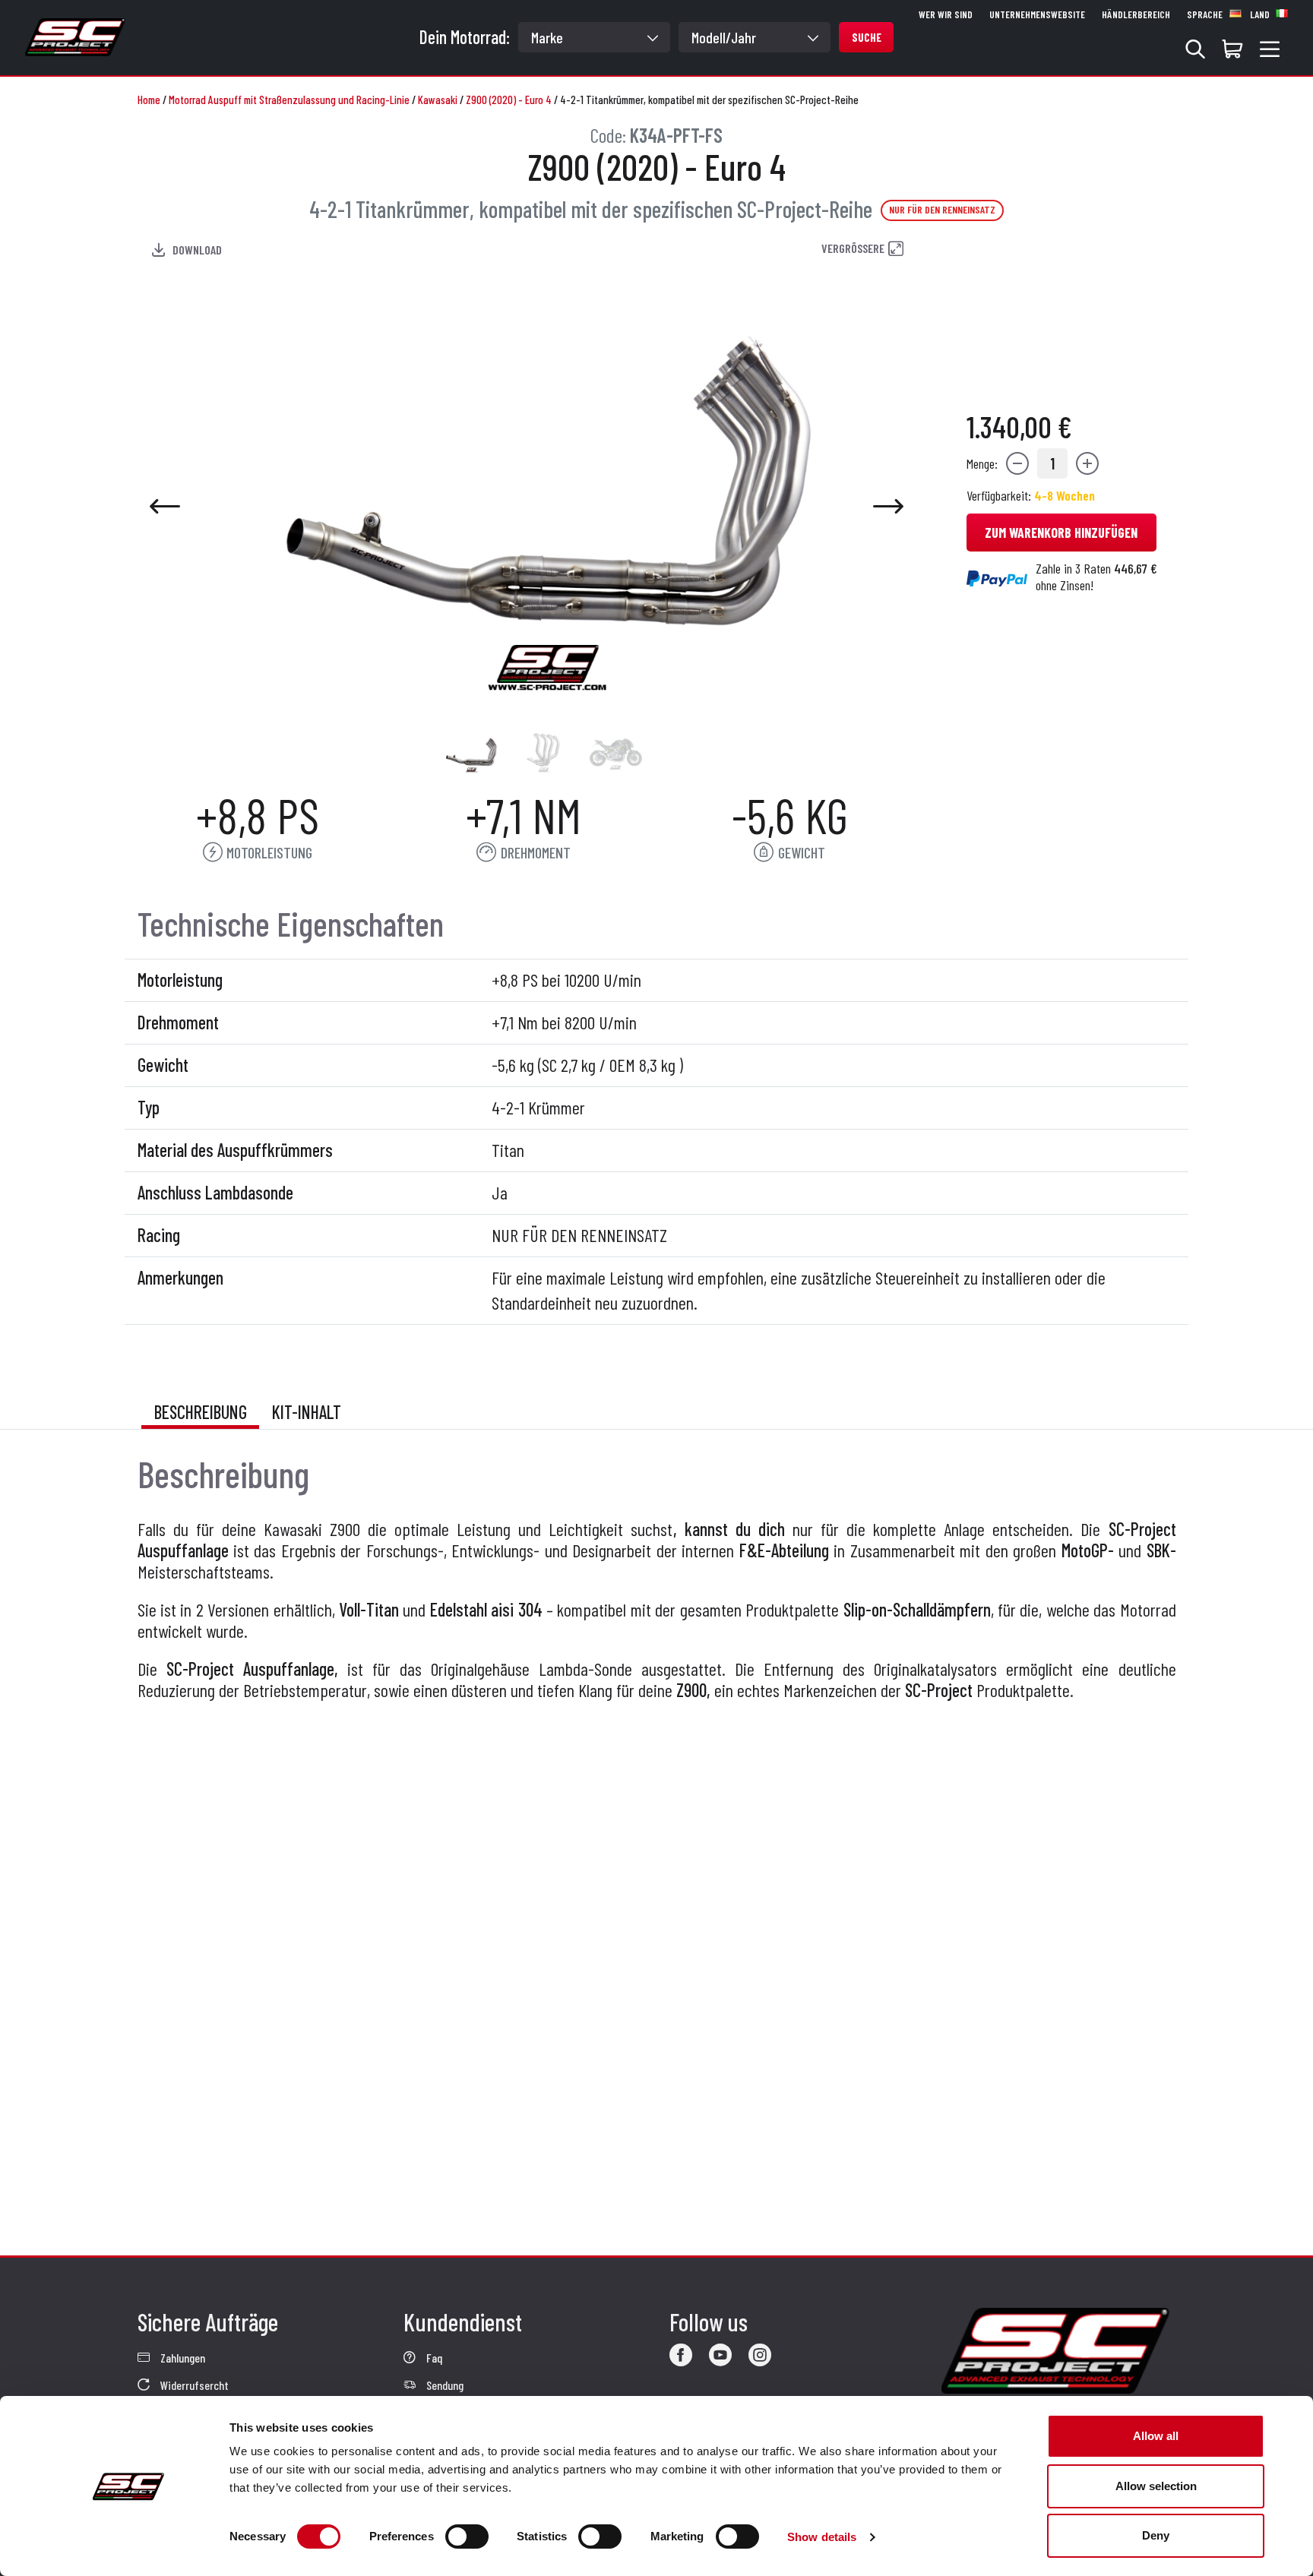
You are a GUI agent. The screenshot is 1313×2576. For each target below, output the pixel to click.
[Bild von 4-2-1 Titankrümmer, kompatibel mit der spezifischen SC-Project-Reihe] (471, 752)
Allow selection (1156, 2486)
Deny (1156, 2535)
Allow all (1156, 2436)
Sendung (444, 2385)
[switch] (467, 2536)
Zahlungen (182, 2358)
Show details (822, 2537)
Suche (867, 37)
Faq (433, 2358)
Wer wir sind (946, 14)
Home (149, 100)
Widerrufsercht (193, 2385)
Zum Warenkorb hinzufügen (1061, 533)
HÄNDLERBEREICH (1136, 14)
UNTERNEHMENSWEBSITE (1037, 14)
